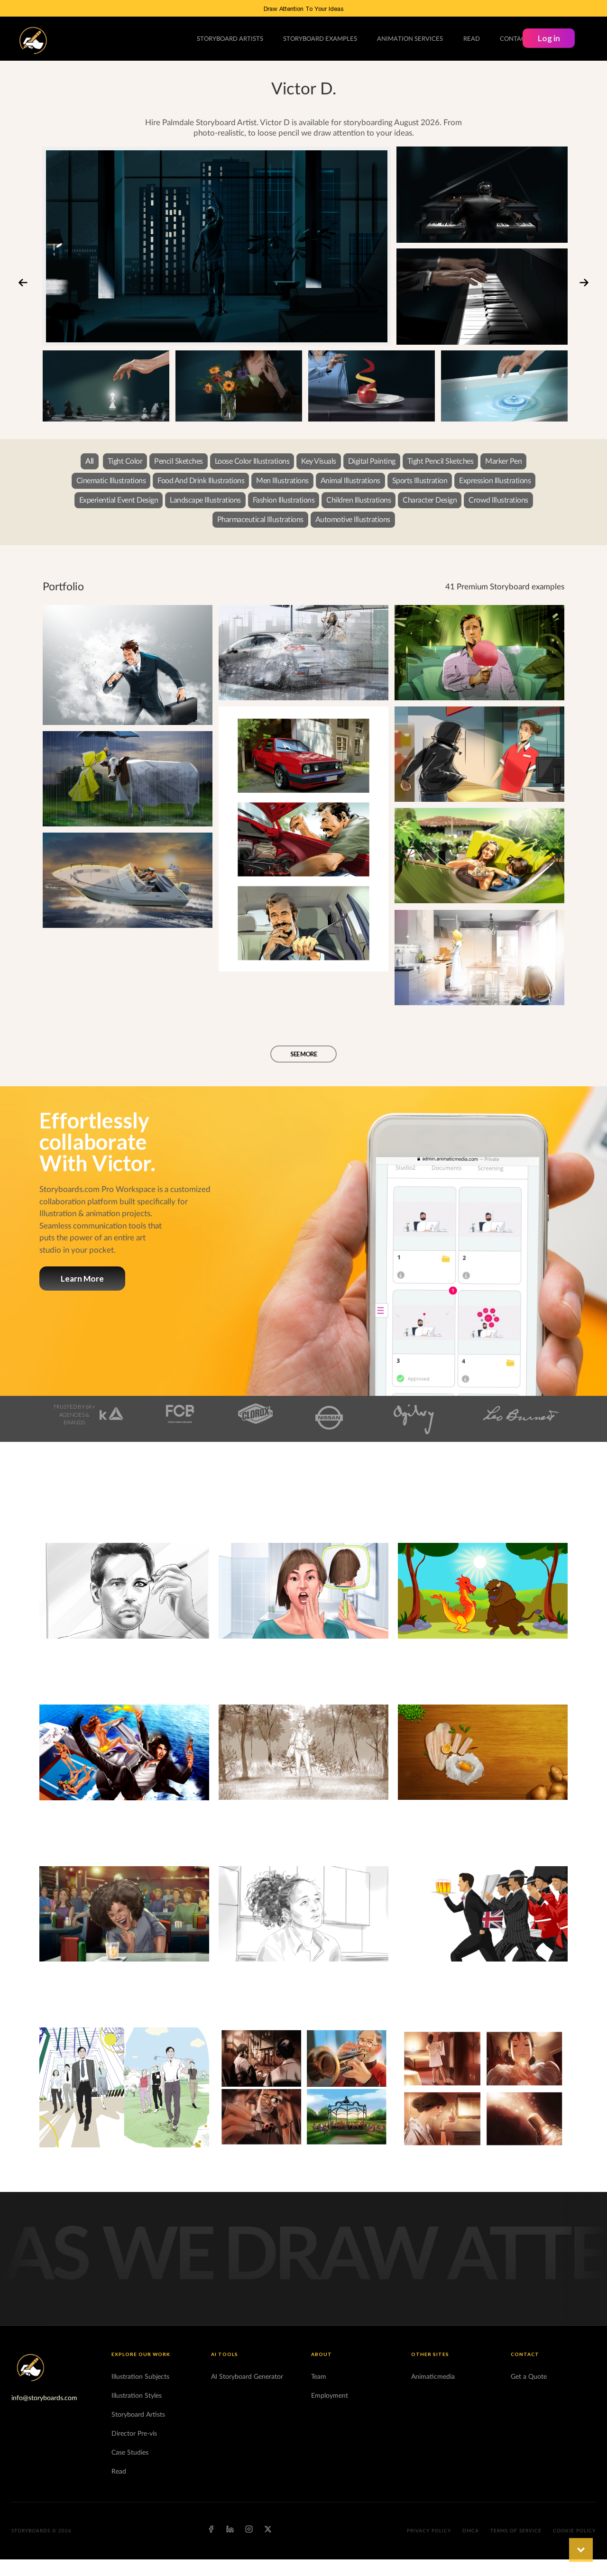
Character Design (430, 500)
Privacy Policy (429, 2531)
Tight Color (125, 461)
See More (303, 1054)
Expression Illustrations (495, 481)
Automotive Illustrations (353, 520)
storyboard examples (320, 39)
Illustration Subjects (140, 2377)
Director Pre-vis (134, 2434)
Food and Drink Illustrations (201, 481)
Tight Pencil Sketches (441, 461)
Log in (549, 38)
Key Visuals (319, 461)
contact (515, 39)
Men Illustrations (282, 481)
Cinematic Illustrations (111, 481)
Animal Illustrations (350, 481)
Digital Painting (372, 461)
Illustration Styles (137, 2396)
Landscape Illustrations (205, 500)
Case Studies (130, 2453)
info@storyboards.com (44, 2398)
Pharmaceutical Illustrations (260, 520)
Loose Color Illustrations (252, 461)
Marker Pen (503, 461)
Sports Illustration (420, 481)
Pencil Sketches (179, 461)
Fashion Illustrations (284, 500)
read (472, 39)
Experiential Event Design (119, 500)
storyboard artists (230, 39)
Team (319, 2377)
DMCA (471, 2531)
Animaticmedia (433, 2377)
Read (119, 2472)
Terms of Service (516, 2531)
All (90, 461)
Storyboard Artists (138, 2415)
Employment (330, 2396)
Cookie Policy (574, 2531)
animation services (410, 39)
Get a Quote (529, 2377)
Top (581, 2550)
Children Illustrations (359, 500)
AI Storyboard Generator (247, 2377)
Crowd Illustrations (498, 500)
